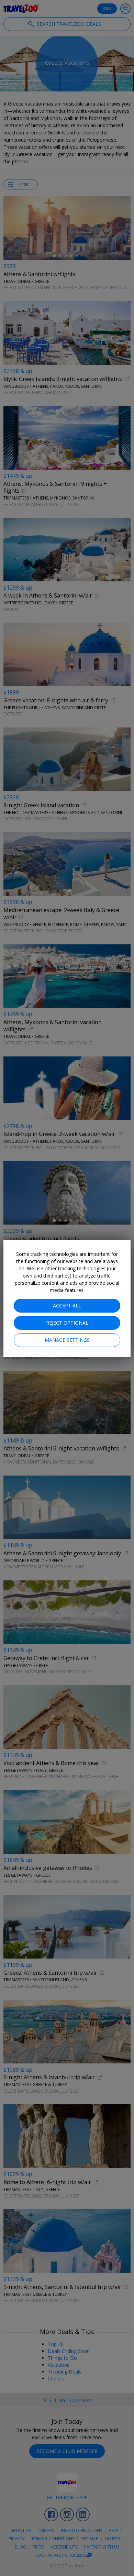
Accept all (67, 1306)
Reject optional (67, 1323)
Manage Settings (67, 1340)
